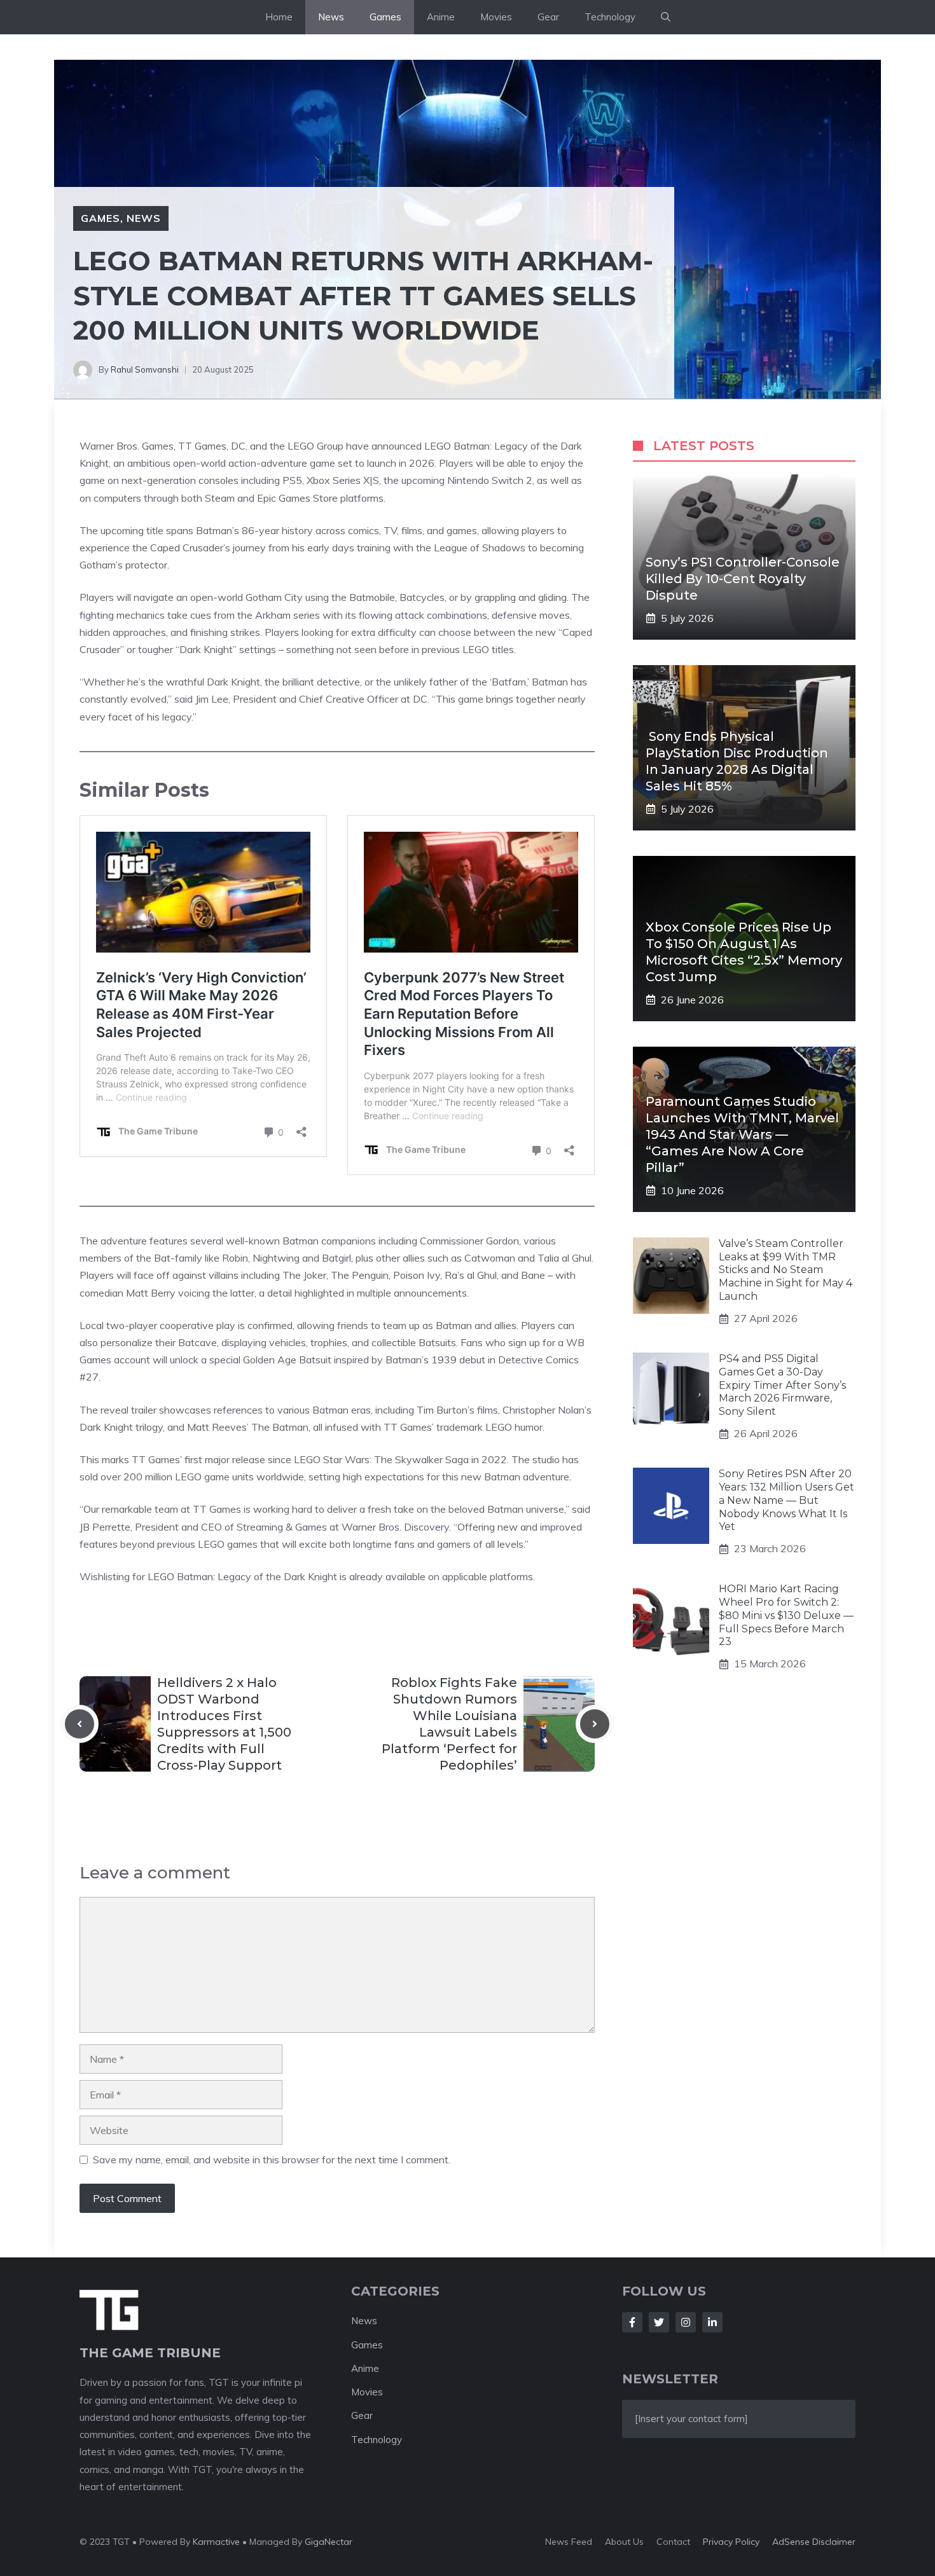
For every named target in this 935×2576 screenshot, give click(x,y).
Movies (496, 17)
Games (385, 17)
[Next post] (595, 1724)
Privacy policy (731, 2542)
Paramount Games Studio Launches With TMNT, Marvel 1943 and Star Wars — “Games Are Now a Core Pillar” (742, 1134)
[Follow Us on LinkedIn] (712, 2322)
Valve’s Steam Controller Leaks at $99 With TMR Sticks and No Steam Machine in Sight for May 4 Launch (786, 1270)
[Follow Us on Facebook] (632, 2322)
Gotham (262, 597)
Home (279, 17)
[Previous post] (80, 1724)
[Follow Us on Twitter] (659, 2322)
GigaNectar (329, 2542)
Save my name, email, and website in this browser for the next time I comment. (272, 2159)
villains (222, 1275)
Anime (441, 17)
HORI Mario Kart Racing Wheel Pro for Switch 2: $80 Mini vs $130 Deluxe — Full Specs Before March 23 (786, 1616)
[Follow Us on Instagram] (686, 2322)
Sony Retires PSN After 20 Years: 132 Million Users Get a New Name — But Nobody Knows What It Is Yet (786, 1500)
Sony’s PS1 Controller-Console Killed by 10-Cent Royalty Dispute (743, 579)
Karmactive (216, 2542)
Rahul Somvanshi (145, 369)
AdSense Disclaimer (814, 2542)
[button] (666, 17)
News (331, 17)
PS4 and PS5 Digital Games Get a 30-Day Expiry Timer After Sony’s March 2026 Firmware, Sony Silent (782, 1385)
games (241, 1544)
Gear (548, 17)
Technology (610, 17)
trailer (142, 1410)
